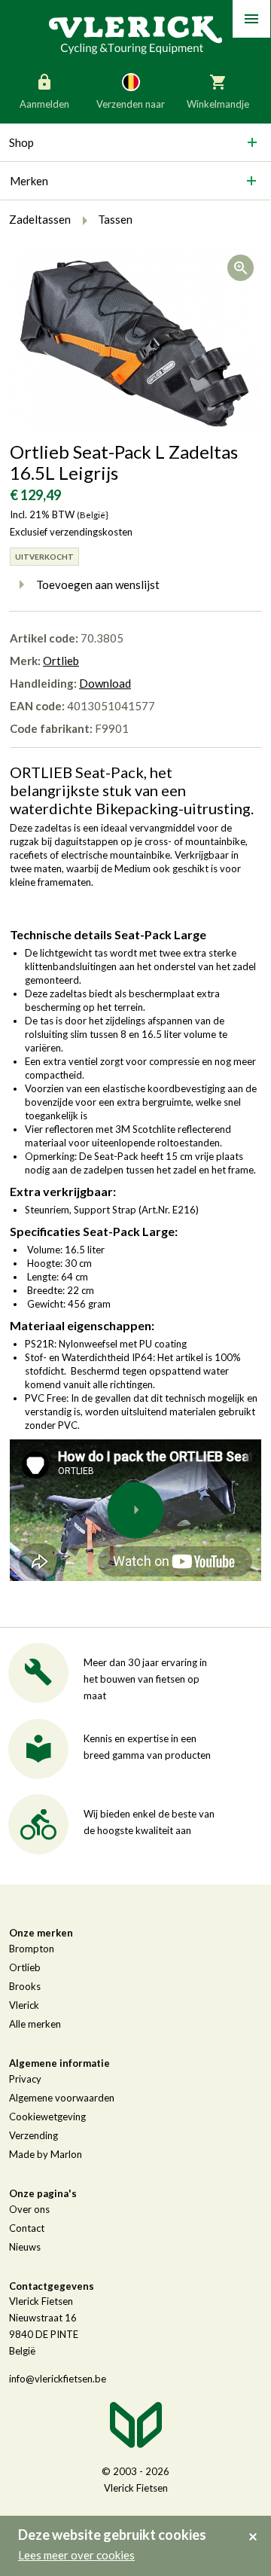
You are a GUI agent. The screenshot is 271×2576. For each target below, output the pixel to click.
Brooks (25, 1986)
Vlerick (24, 2005)
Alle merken (35, 2024)
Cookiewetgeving (47, 2117)
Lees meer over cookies (76, 2555)
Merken (29, 181)
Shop (21, 142)
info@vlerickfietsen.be (58, 2379)
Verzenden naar (131, 104)
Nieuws (25, 2247)
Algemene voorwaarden (62, 2098)
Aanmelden (44, 104)
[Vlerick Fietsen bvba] (135, 34)
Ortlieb (61, 661)
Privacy (25, 2079)
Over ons (29, 2209)
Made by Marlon (46, 2154)
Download (105, 683)
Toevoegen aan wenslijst (98, 584)
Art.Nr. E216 (169, 1210)
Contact (27, 2228)
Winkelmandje (218, 104)
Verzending (33, 2135)
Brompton (32, 1949)
